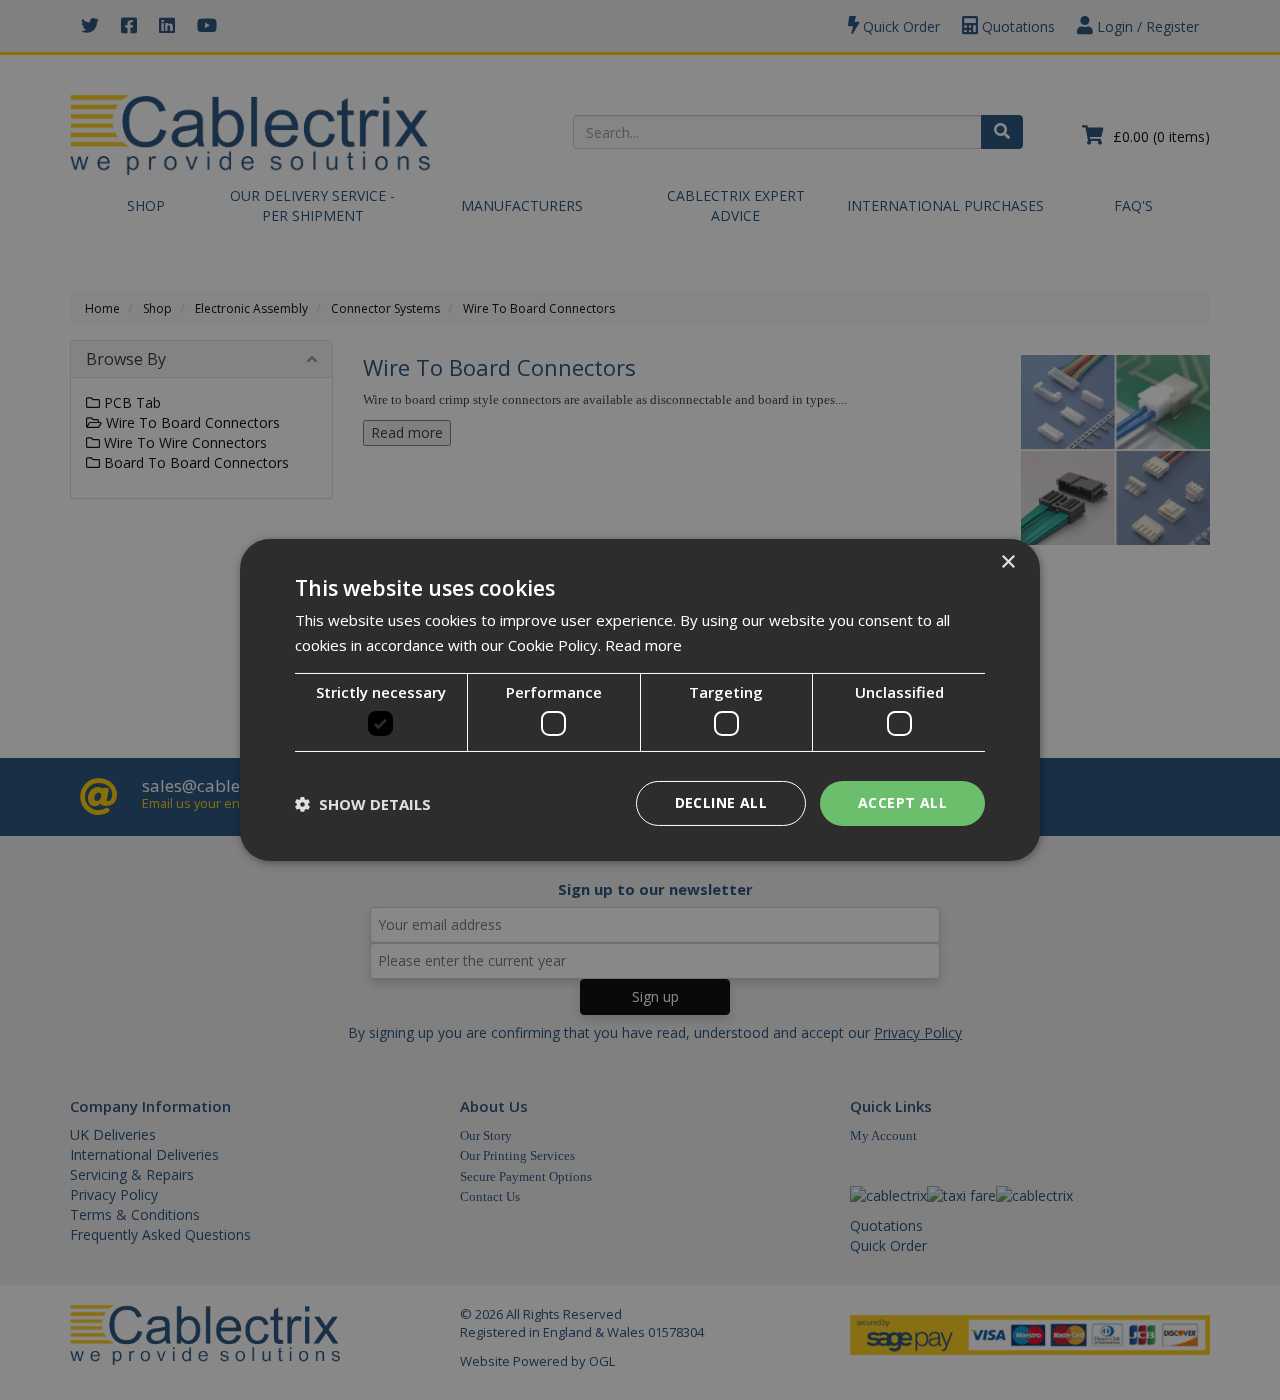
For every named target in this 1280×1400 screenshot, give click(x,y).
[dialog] (640, 700)
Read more (643, 645)
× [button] (1007, 562)
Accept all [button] (902, 802)
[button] (363, 804)
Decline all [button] (721, 802)
